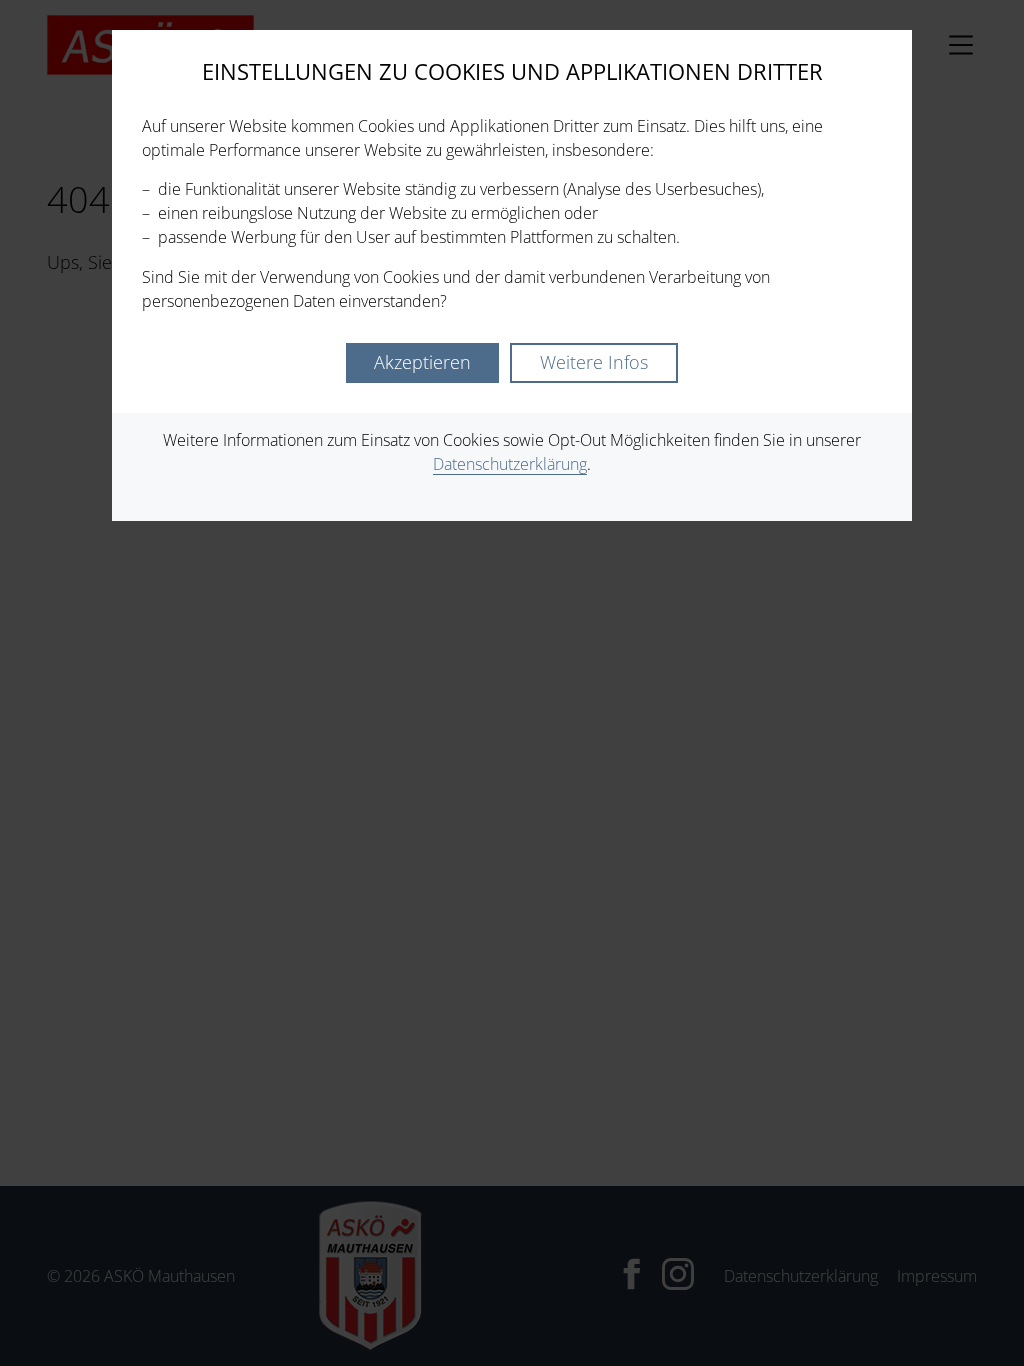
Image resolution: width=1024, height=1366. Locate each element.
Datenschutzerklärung (510, 464)
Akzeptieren (422, 362)
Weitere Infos (594, 362)
